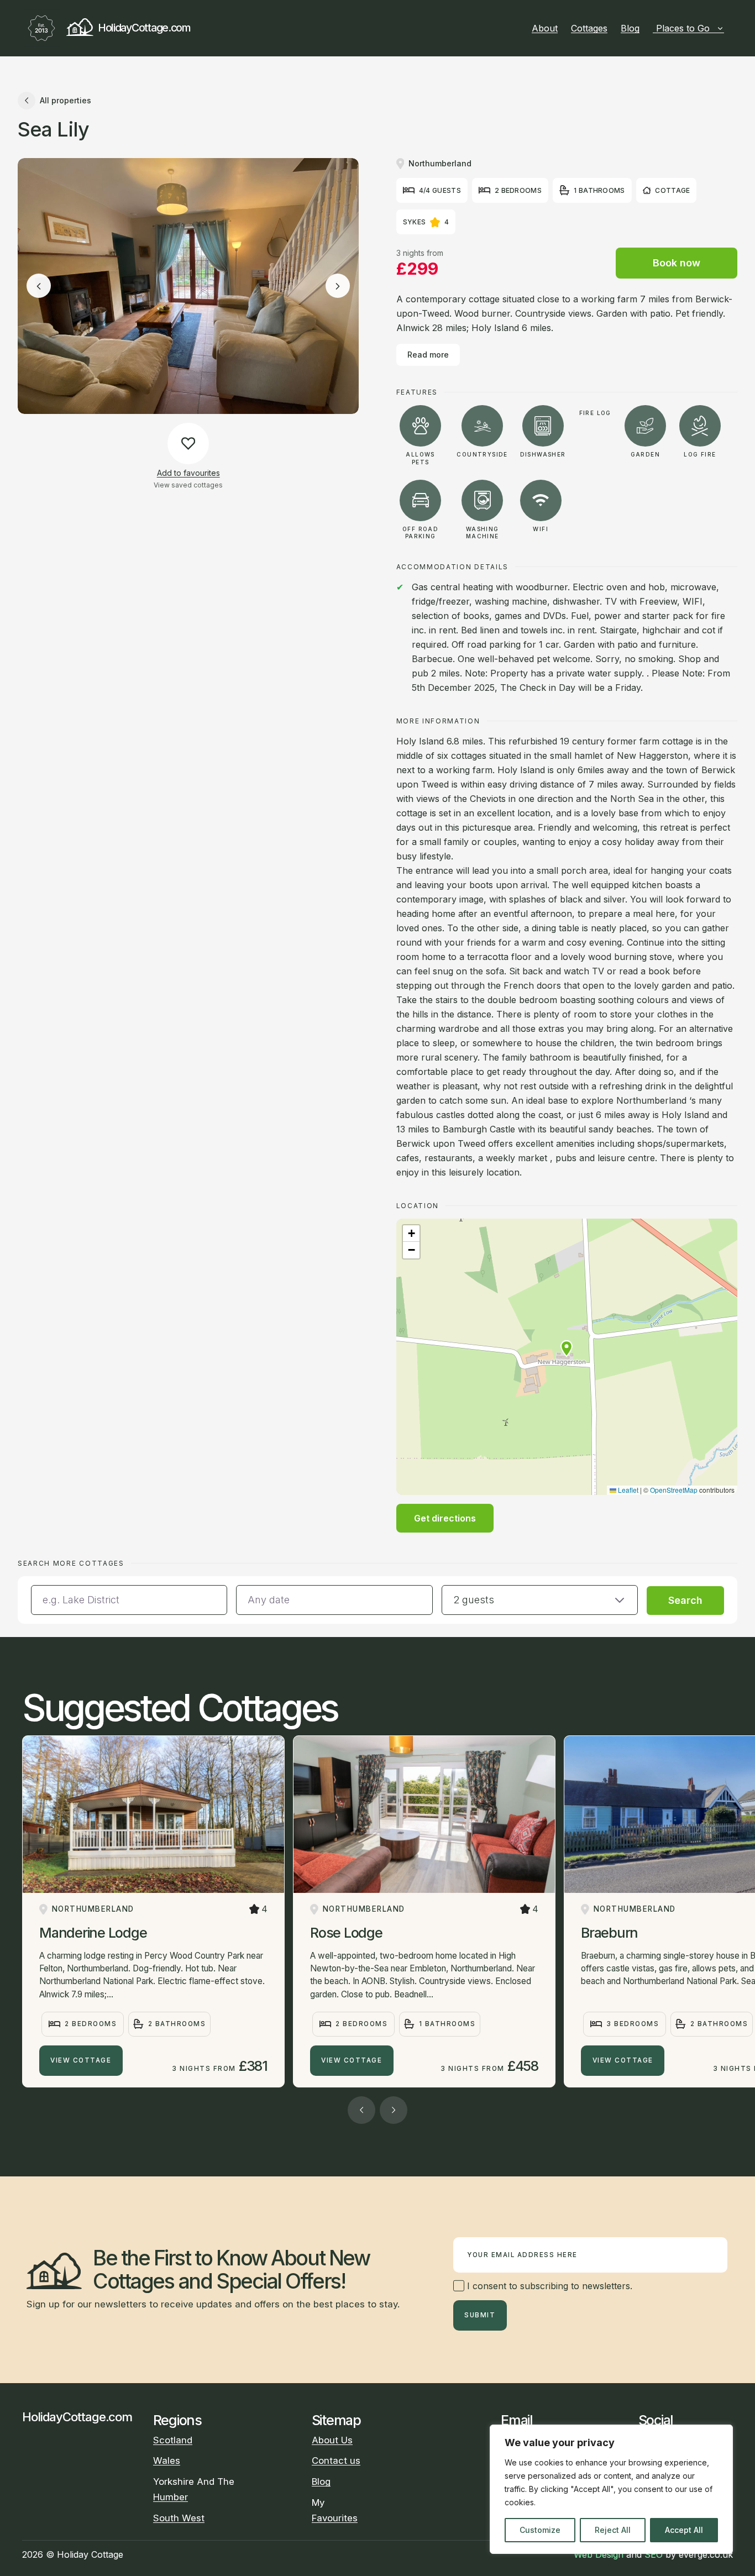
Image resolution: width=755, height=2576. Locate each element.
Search (685, 1600)
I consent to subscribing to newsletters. (548, 2286)
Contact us (336, 2460)
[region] (611, 2489)
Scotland (173, 2440)
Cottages (589, 28)
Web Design (599, 2554)
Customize (540, 2530)
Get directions (445, 1518)
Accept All (684, 2530)
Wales (167, 2460)
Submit (480, 2315)
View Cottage (81, 2060)
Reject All (613, 2530)
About (545, 28)
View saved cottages (188, 485)
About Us (332, 2440)
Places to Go (683, 28)
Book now (677, 263)
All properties (65, 100)
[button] (567, 1349)
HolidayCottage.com (144, 28)
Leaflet (627, 1490)
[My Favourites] (728, 28)
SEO (654, 2554)
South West (179, 2518)
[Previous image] (39, 286)
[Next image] (338, 286)
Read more (428, 355)
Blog (630, 28)
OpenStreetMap (674, 1490)
